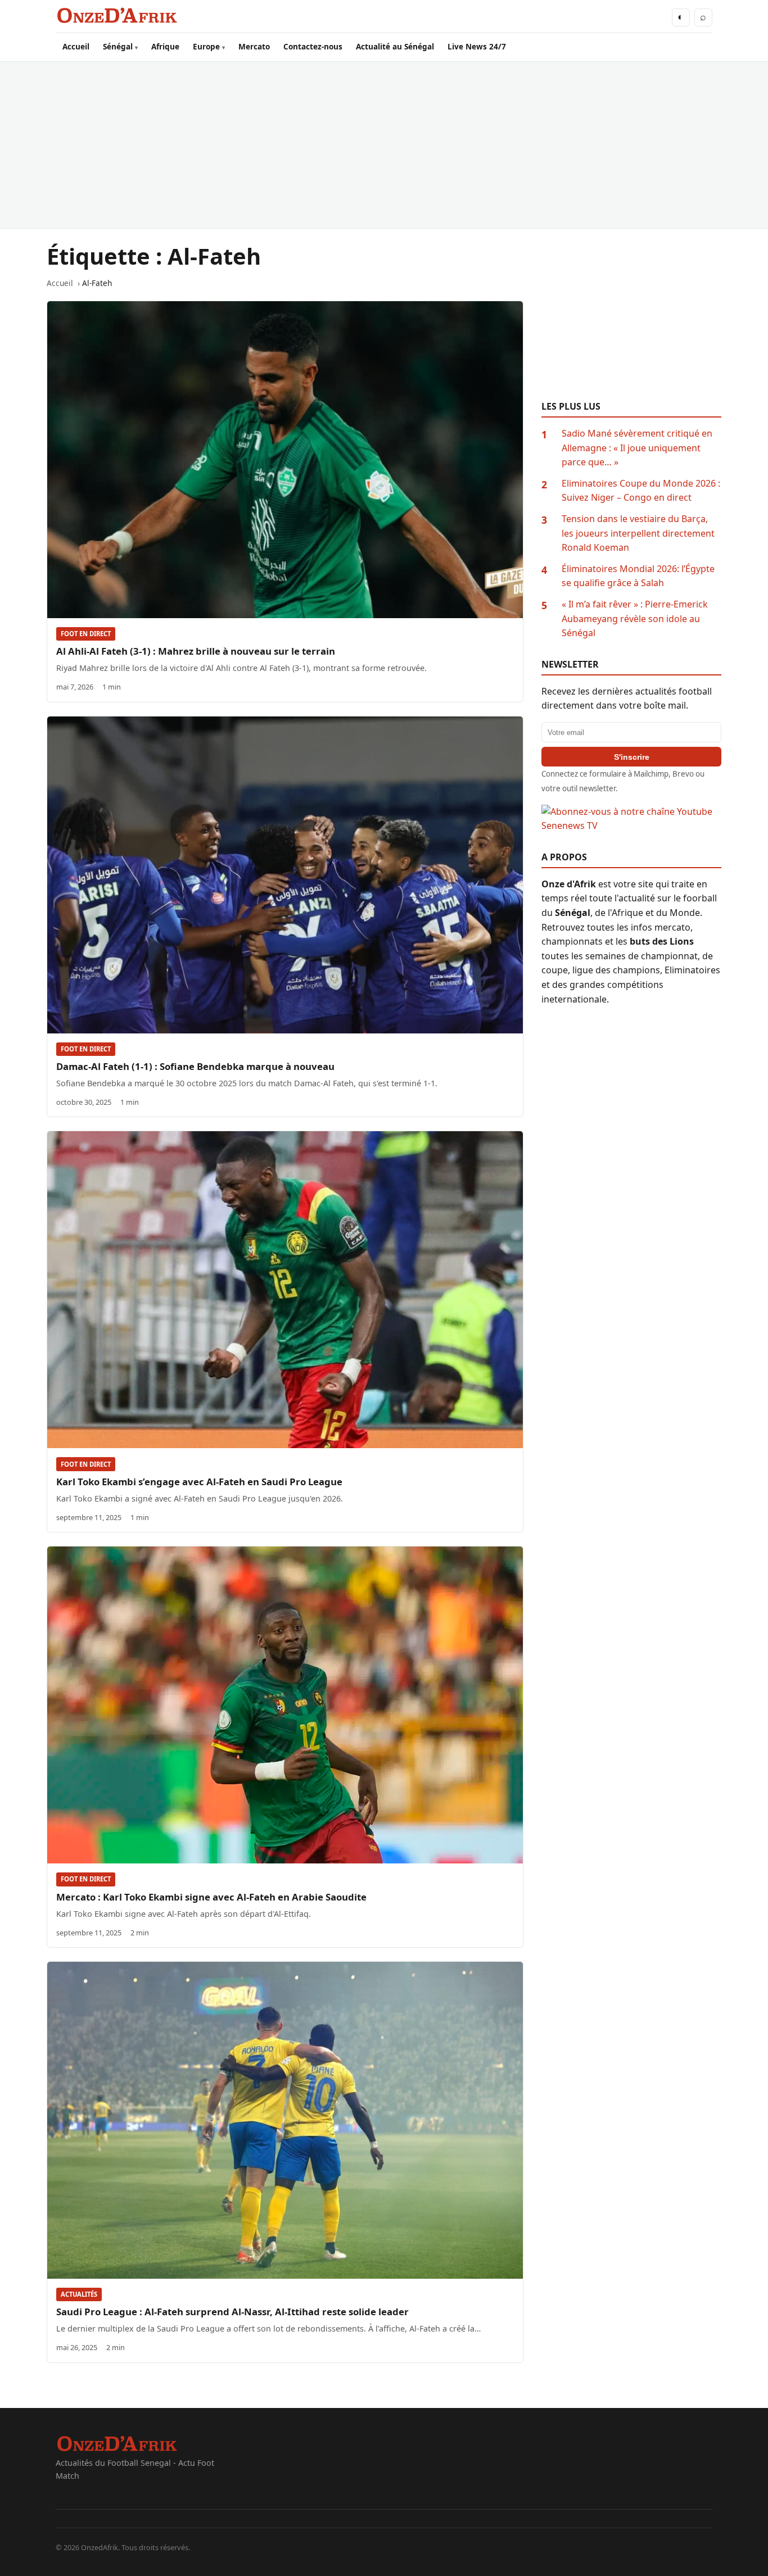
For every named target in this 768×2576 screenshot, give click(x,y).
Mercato (254, 46)
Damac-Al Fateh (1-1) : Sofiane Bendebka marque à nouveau (195, 1066)
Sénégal (118, 46)
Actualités (79, 2294)
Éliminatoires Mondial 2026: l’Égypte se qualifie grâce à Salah (638, 576)
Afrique (165, 46)
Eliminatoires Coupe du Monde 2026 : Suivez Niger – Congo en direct (641, 491)
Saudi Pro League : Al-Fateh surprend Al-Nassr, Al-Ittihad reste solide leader (232, 2312)
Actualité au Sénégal (395, 46)
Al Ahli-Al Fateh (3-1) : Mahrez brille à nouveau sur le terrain (196, 651)
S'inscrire (632, 757)
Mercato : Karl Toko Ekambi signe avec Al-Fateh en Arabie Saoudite (211, 1897)
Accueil (76, 46)
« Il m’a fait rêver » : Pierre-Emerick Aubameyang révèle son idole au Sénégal (635, 618)
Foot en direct (86, 634)
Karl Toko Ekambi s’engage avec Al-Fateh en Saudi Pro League (199, 1482)
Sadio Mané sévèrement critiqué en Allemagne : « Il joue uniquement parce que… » (637, 448)
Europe (206, 46)
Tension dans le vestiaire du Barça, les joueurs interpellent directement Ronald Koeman (638, 533)
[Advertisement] (384, 145)
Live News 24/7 (477, 46)
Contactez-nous (313, 46)
